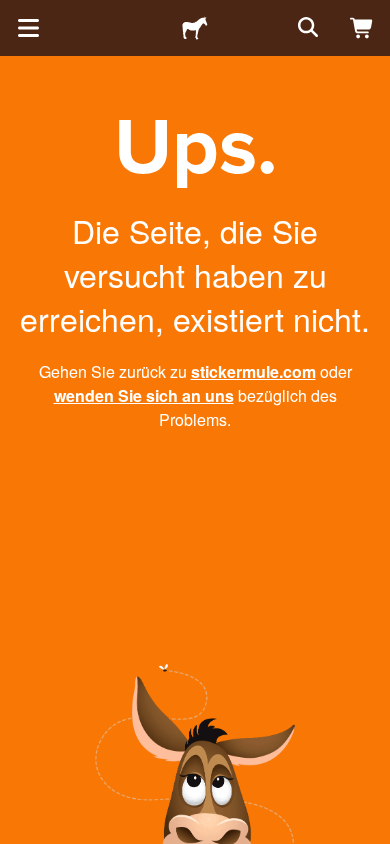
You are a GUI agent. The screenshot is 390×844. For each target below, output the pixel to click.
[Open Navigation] (28, 28)
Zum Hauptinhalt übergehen (15, 15)
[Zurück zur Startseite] (195, 28)
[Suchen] (306, 28)
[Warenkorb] (362, 28)
